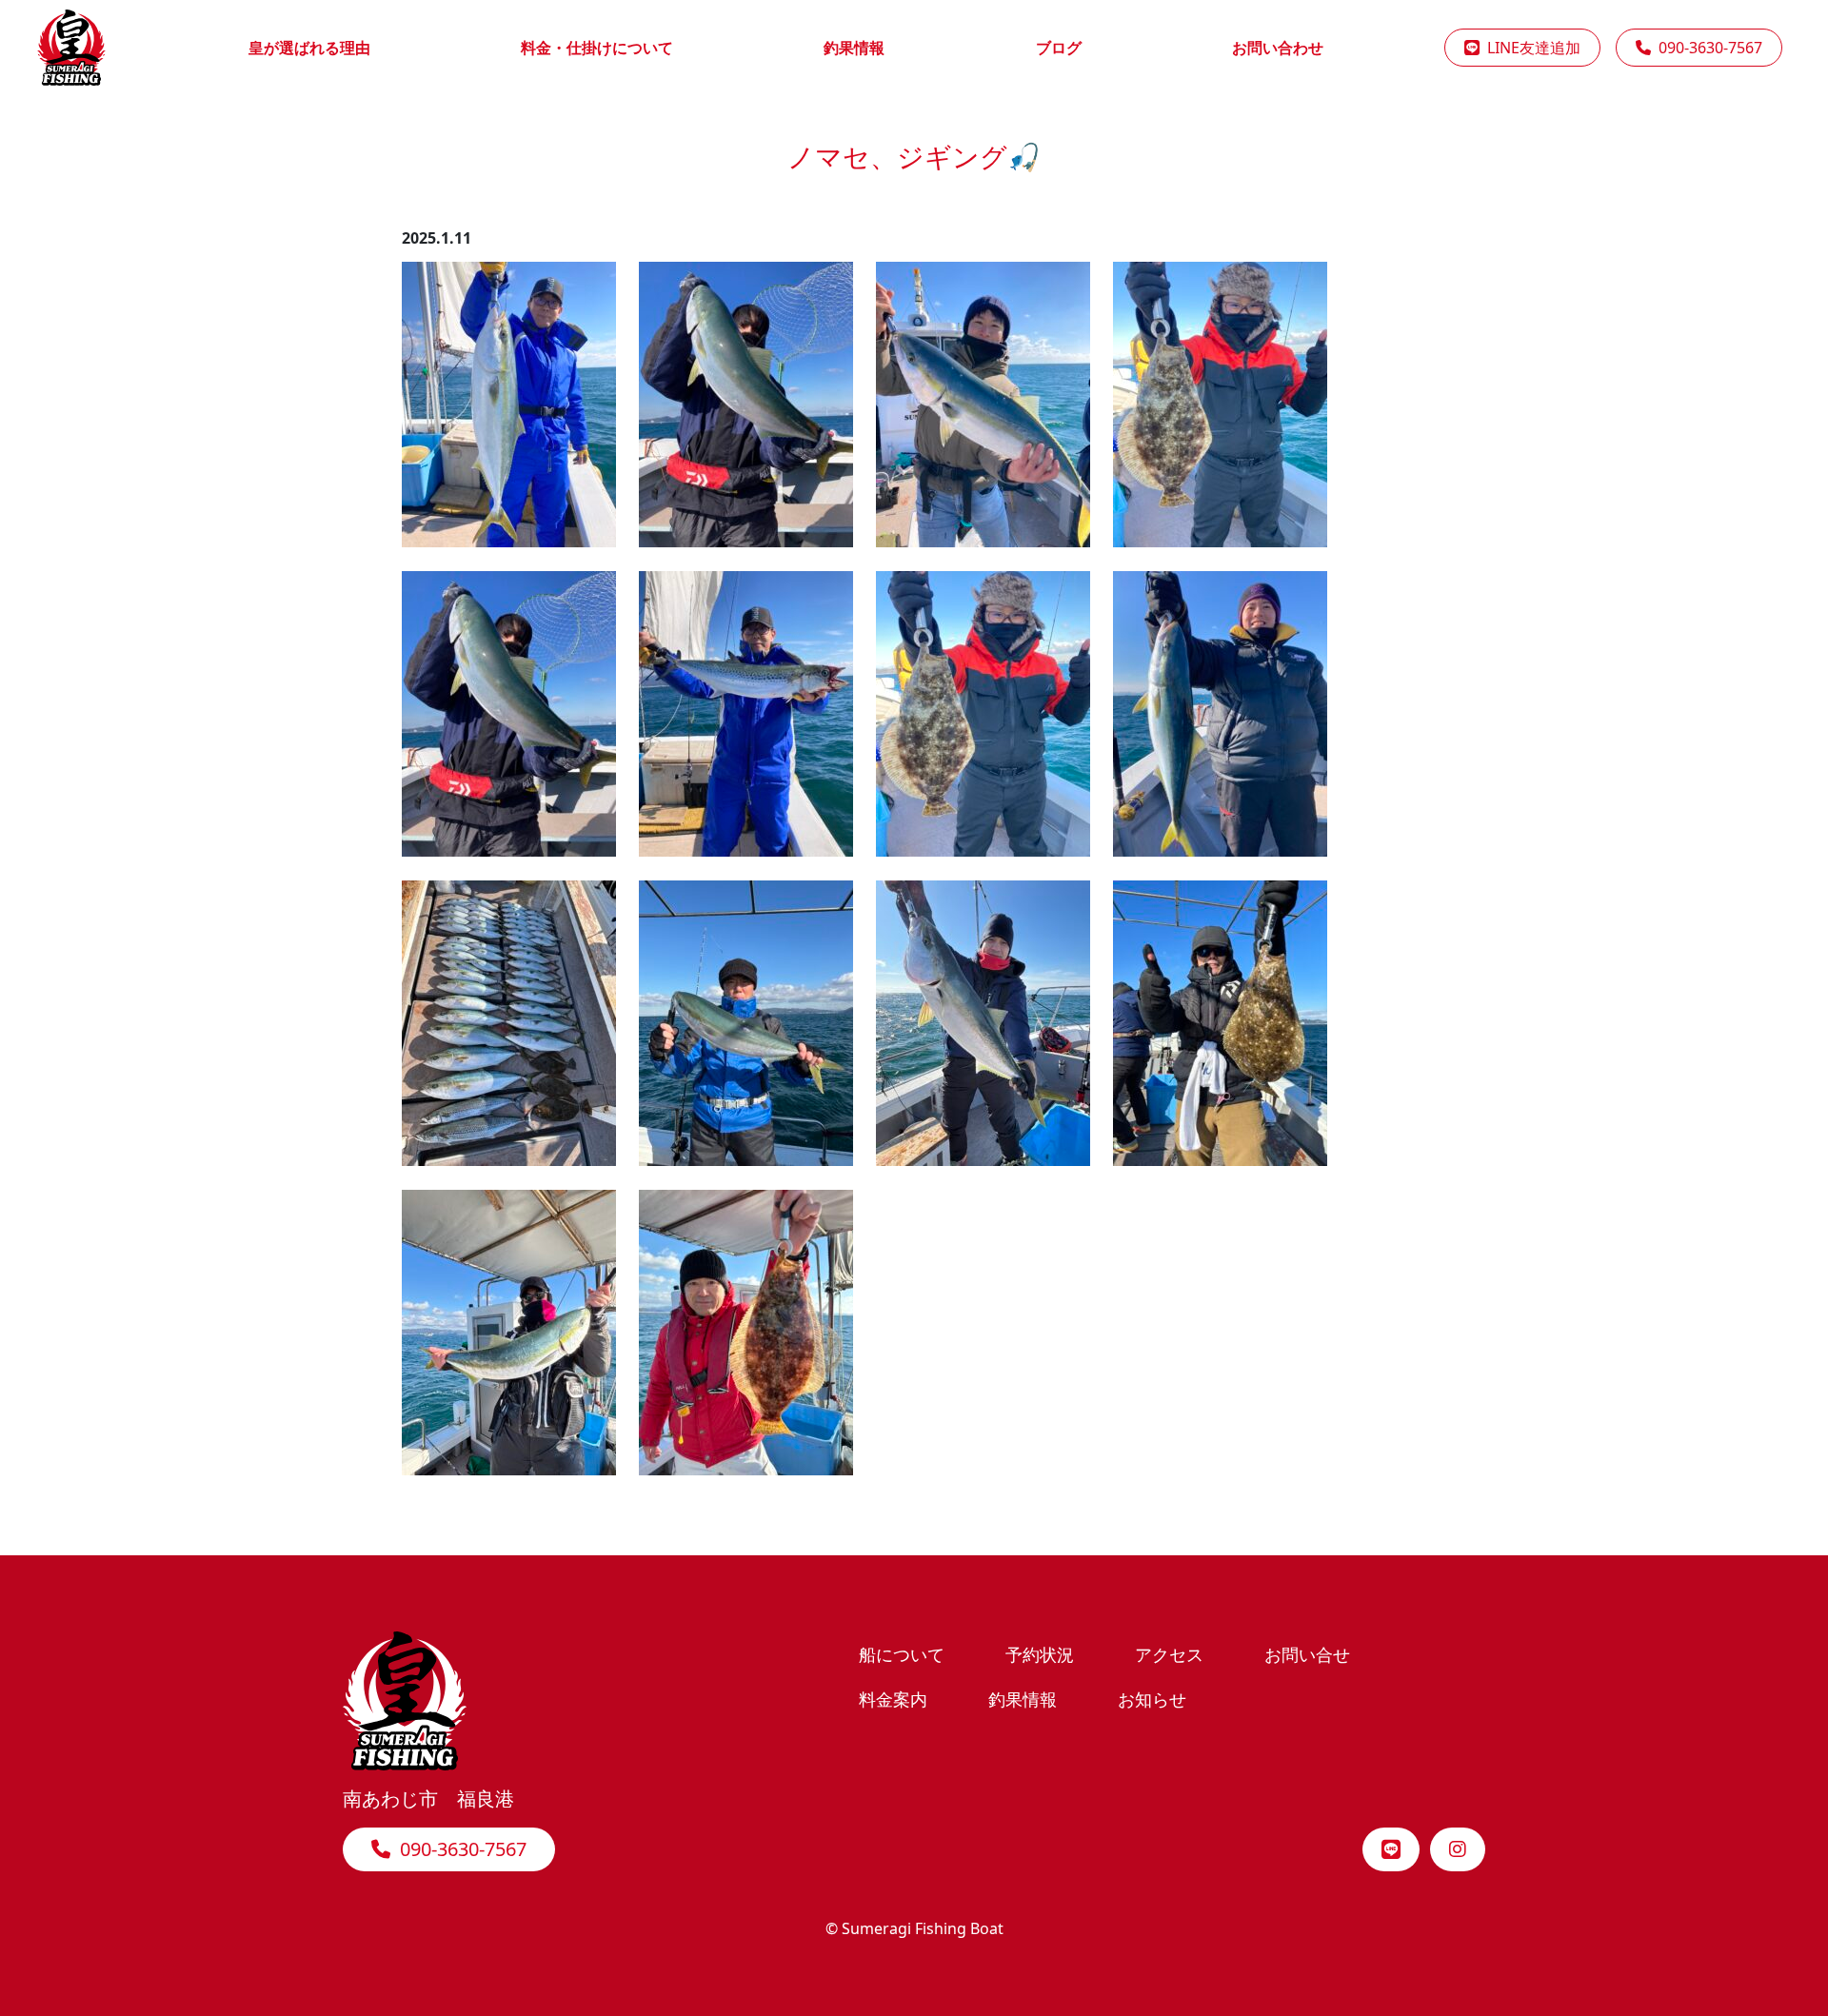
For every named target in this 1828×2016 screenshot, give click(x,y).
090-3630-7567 (1707, 48)
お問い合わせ (1278, 48)
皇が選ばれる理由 (309, 48)
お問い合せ (1307, 1654)
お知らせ (1152, 1699)
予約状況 (1040, 1654)
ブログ (1059, 48)
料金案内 (893, 1699)
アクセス (1169, 1654)
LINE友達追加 (1530, 48)
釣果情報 (854, 48)
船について (902, 1654)
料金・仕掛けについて (597, 48)
